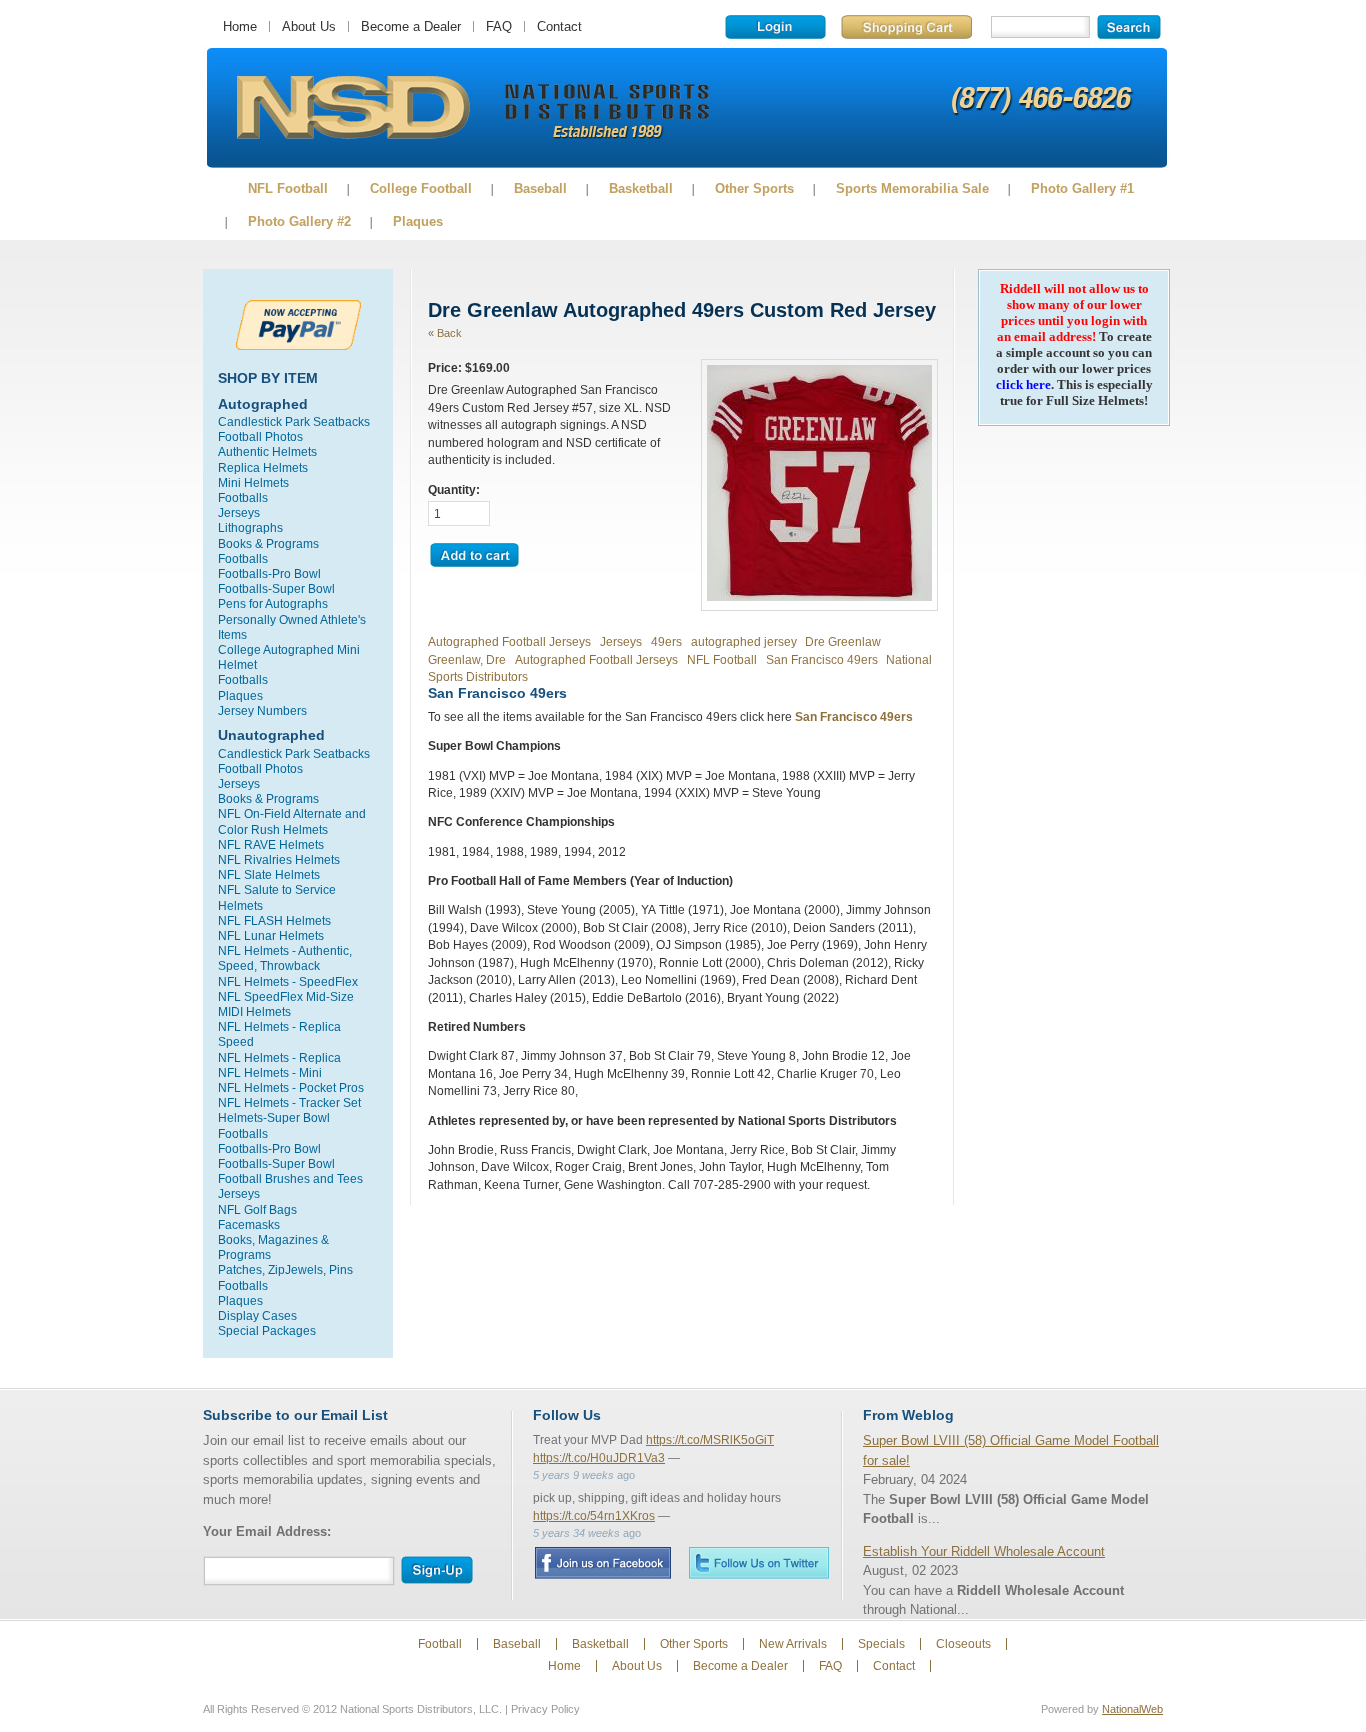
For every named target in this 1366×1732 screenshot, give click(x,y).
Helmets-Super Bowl (274, 1117)
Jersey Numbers (262, 710)
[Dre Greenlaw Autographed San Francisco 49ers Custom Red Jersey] (819, 596)
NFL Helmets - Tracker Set (289, 1102)
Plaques (418, 221)
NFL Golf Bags (257, 1209)
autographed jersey (744, 641)
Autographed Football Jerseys (509, 641)
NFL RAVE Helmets (271, 844)
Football (440, 1644)
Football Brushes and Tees (290, 1178)
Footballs (243, 497)
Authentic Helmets (267, 451)
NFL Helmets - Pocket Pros (291, 1087)
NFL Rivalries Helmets (279, 859)
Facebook (602, 1563)
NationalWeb (1132, 1709)
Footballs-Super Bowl (276, 588)
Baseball (540, 188)
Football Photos (260, 436)
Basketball (641, 188)
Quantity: (454, 489)
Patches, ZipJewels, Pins (285, 1269)
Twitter (759, 1562)
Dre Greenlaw (843, 641)
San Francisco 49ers (822, 659)
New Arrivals (793, 1644)
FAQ (499, 26)
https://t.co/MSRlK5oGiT (710, 1440)
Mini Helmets (253, 482)
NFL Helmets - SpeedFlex (288, 981)
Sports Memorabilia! (352, 108)
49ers (666, 641)
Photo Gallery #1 (1082, 188)
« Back (445, 333)
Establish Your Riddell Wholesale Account (984, 1551)
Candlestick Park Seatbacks (294, 421)
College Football (421, 188)
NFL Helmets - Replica (279, 1057)
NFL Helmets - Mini (270, 1072)
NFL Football (288, 188)
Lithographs (250, 527)
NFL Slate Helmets (269, 874)
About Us (309, 26)
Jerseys (239, 512)
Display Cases (257, 1315)
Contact (559, 26)
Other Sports (754, 188)
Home (240, 26)
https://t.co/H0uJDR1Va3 (599, 1458)
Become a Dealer (411, 26)
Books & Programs (268, 543)
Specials (881, 1644)
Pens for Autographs (273, 603)
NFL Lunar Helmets (271, 935)
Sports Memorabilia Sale (912, 188)
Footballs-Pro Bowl (269, 573)
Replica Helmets (263, 467)
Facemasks (249, 1224)
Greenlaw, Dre (467, 659)
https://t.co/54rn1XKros (594, 1516)
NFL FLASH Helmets (274, 920)
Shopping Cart (906, 27)
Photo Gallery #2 (299, 221)
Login (775, 27)
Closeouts (963, 1644)
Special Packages (267, 1330)
